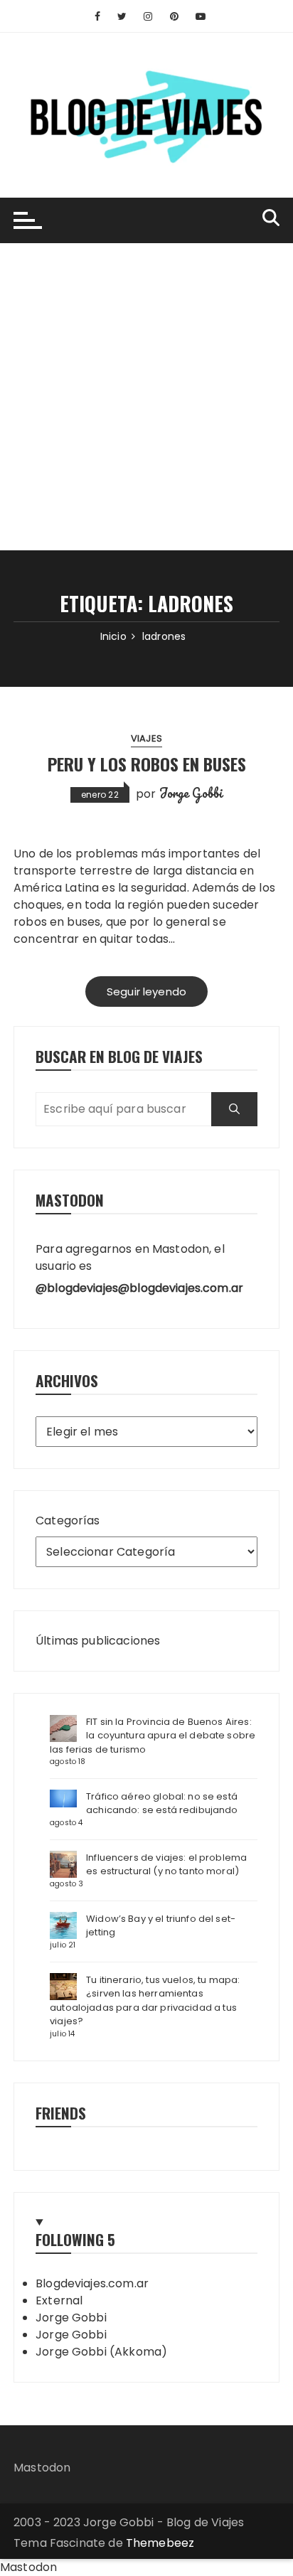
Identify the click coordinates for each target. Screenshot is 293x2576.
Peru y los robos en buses (147, 764)
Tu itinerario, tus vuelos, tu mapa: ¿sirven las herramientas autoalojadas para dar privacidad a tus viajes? (145, 2001)
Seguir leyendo (146, 992)
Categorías (68, 1521)
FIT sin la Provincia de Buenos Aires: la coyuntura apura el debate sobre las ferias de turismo (153, 1736)
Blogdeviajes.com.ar (92, 2283)
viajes (146, 738)
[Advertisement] (146, 397)
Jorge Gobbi (191, 793)
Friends (61, 2113)
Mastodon (42, 2468)
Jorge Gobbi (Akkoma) (101, 2352)
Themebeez (160, 2543)
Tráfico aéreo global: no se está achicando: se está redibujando (162, 1803)
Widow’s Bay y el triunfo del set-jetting (161, 1926)
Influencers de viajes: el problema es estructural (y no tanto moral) (166, 1865)
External (59, 2300)
